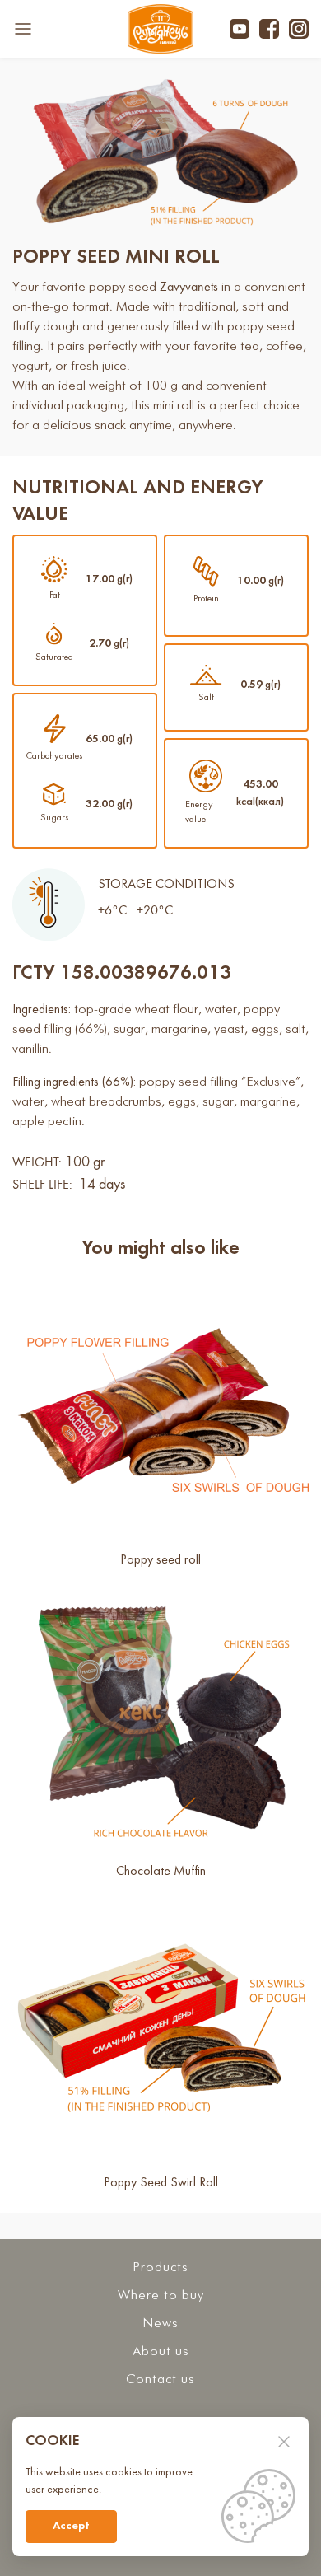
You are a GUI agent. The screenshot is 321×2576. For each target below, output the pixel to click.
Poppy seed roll (160, 1560)
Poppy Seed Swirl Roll (161, 2183)
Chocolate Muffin (161, 1872)
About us (161, 2352)
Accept (71, 2526)
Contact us (160, 2380)
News (160, 2324)
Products (160, 2267)
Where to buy (161, 2295)
